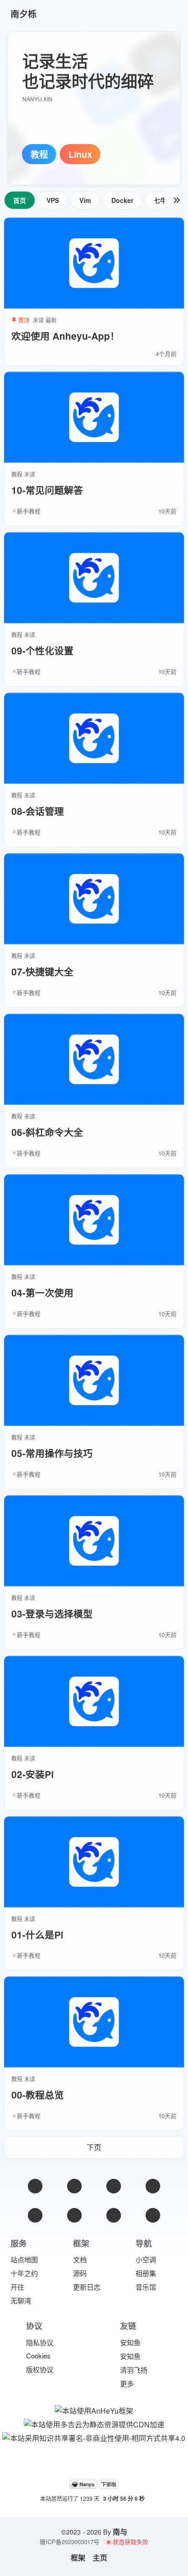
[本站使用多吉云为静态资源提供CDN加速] (94, 2423)
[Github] (35, 2215)
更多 (127, 2383)
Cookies (38, 2356)
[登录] (141, 14)
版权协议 (40, 2369)
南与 (120, 2532)
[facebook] (114, 2186)
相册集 (146, 2273)
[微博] (74, 2186)
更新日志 (87, 2287)
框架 (78, 2558)
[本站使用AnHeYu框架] (94, 2410)
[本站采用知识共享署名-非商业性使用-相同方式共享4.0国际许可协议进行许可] (94, 2437)
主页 (100, 2558)
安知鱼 (130, 2342)
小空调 (146, 2259)
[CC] (153, 2215)
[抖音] (114, 2215)
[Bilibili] (74, 2215)
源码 (80, 2273)
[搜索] (164, 14)
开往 (17, 2287)
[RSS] (153, 2186)
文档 (80, 2259)
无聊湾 (21, 2300)
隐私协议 (40, 2342)
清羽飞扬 (134, 2370)
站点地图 (24, 2259)
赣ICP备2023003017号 (70, 2542)
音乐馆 (146, 2287)
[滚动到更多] (177, 200)
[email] (35, 2186)
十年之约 (24, 2273)
